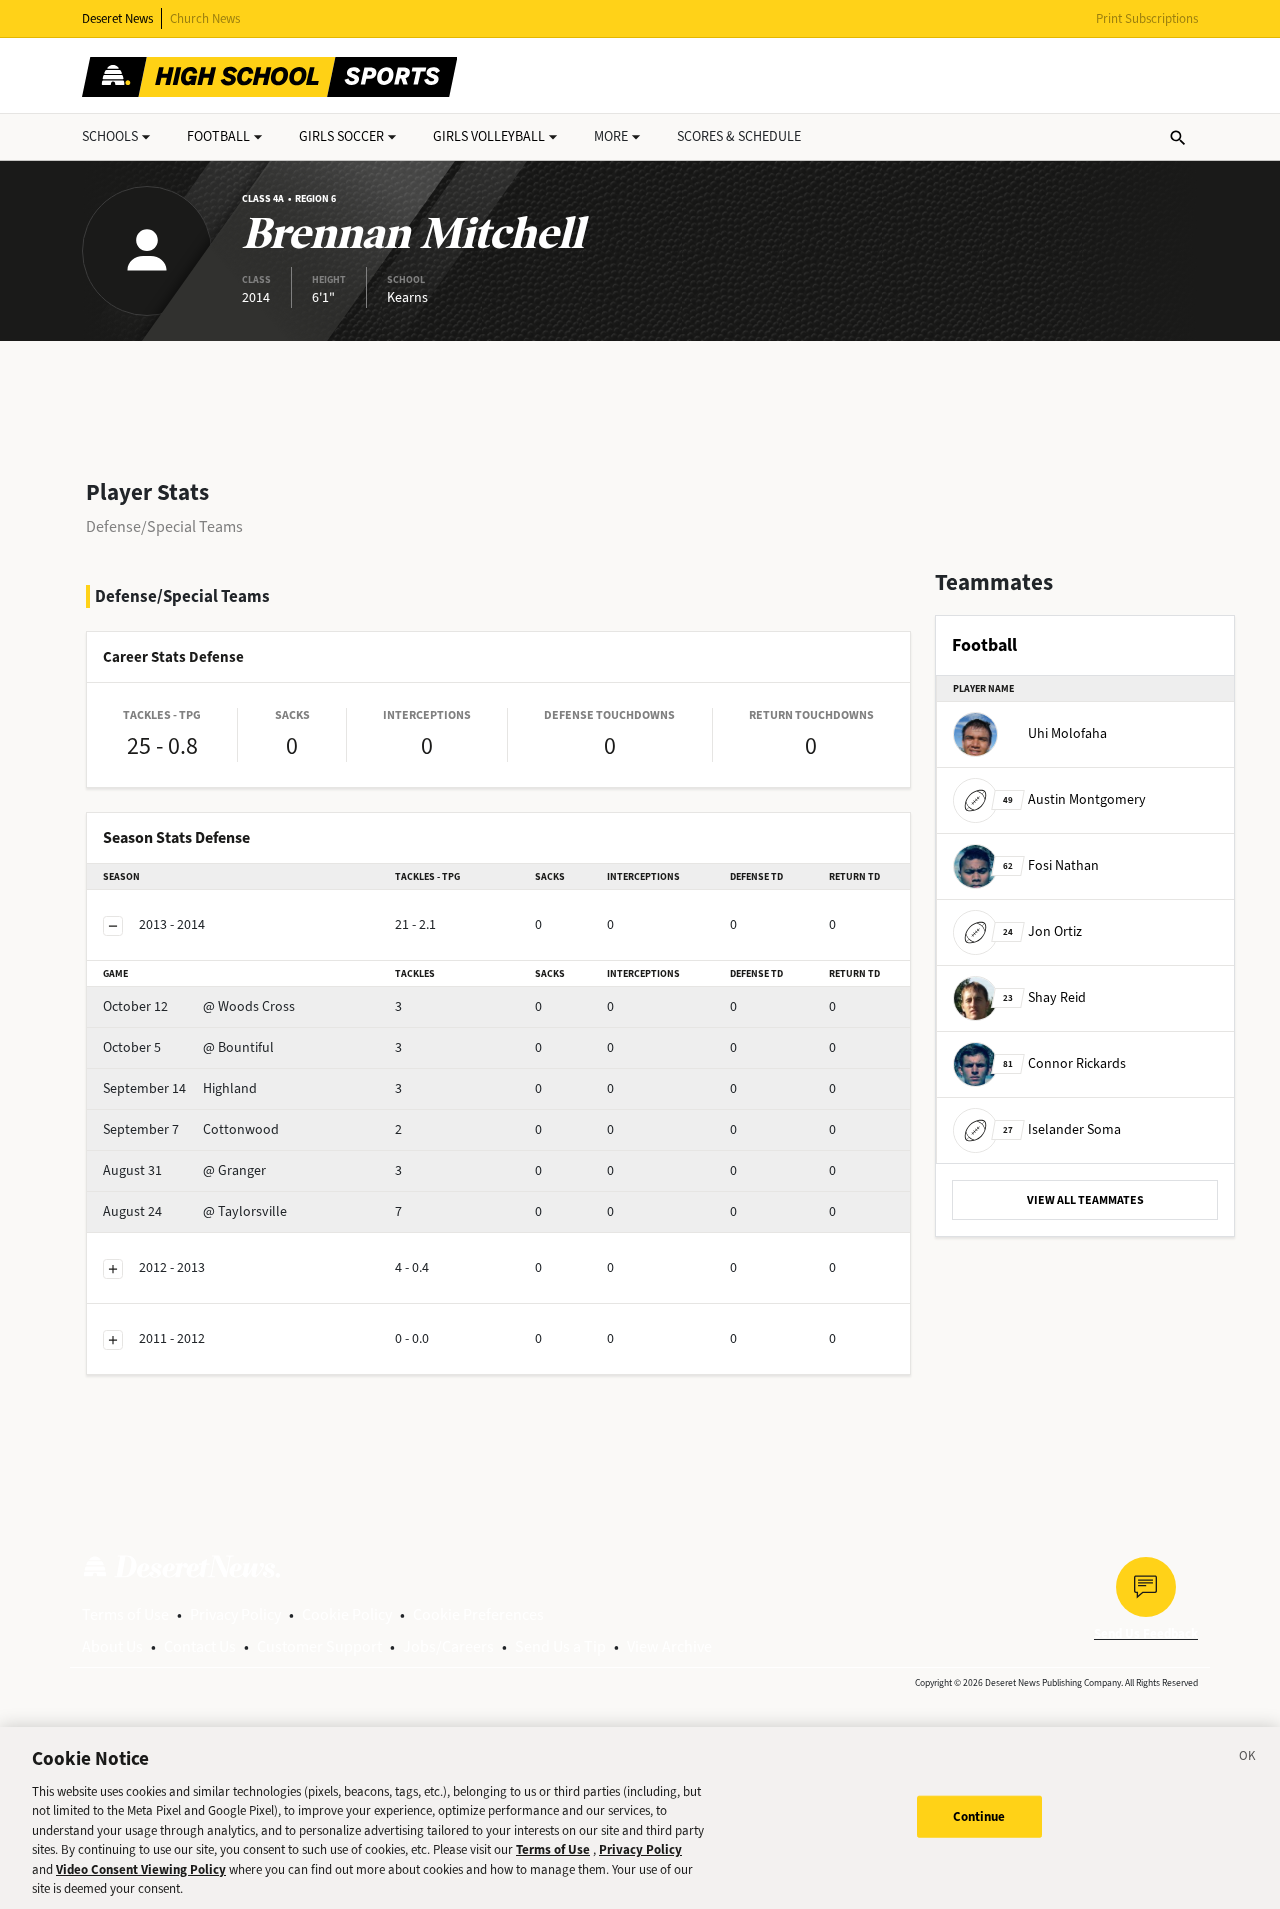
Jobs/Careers (448, 1646)
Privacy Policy (235, 1614)
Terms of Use (125, 1614)
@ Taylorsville (195, 1211)
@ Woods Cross (199, 1006)
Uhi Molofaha (1067, 733)
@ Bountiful (188, 1047)
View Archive (669, 1646)
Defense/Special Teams (164, 526)
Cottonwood (191, 1129)
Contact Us (200, 1646)
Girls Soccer (341, 136)
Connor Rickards (1064, 1063)
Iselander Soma (1062, 1129)
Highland (180, 1088)
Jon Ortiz (1042, 931)
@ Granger (184, 1170)
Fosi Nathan (1051, 865)
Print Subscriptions (1147, 18)
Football (218, 136)
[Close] (1248, 1759)
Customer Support (319, 1646)
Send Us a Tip (560, 1646)
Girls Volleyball (489, 136)
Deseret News (117, 18)
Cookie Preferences (478, 1614)
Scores (739, 136)
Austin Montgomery (1074, 799)
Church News (205, 18)
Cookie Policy (347, 1614)
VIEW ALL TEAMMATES (1085, 1200)
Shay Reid (1044, 997)
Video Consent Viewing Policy (141, 1869)
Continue (979, 1816)
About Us (112, 1646)
